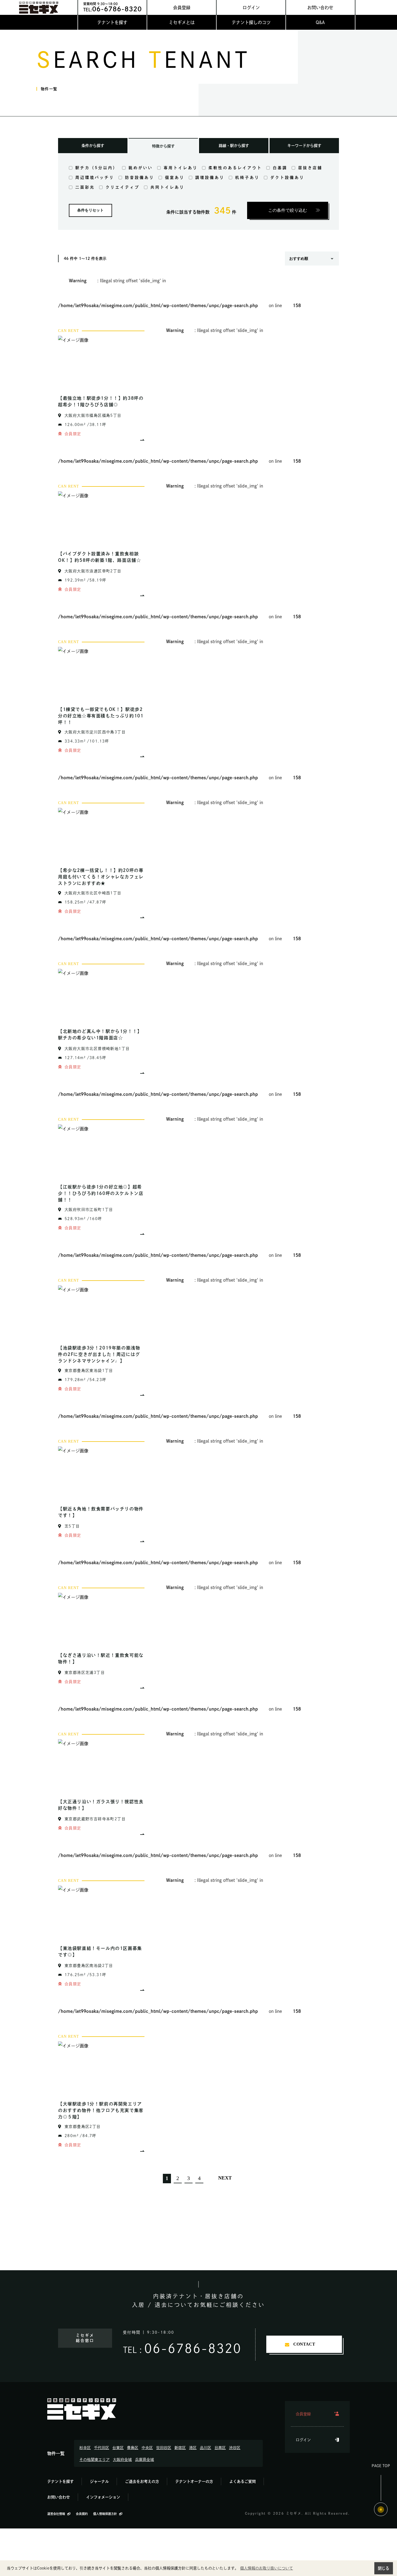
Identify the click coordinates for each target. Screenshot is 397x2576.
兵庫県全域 (144, 2460)
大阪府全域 (122, 2460)
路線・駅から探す (234, 146)
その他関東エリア (95, 2460)
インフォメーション (103, 2497)
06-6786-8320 (193, 2348)
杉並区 (85, 2448)
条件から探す (93, 146)
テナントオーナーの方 (194, 2481)
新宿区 (180, 2448)
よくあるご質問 (243, 2481)
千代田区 (102, 2448)
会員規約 (82, 2514)
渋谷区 (235, 2448)
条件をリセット (90, 210)
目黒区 (220, 2448)
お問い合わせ (320, 8)
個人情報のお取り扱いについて (267, 2568)
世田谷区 (164, 2448)
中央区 (147, 2448)
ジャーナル (99, 2481)
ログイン (251, 8)
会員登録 (182, 8)
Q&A (320, 22)
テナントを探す (112, 22)
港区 (193, 2448)
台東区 (118, 2448)
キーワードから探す (304, 146)
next (225, 2178)
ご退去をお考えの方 (142, 2481)
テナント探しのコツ (251, 22)
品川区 (206, 2448)
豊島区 (133, 2448)
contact (304, 2344)
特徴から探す (163, 146)
